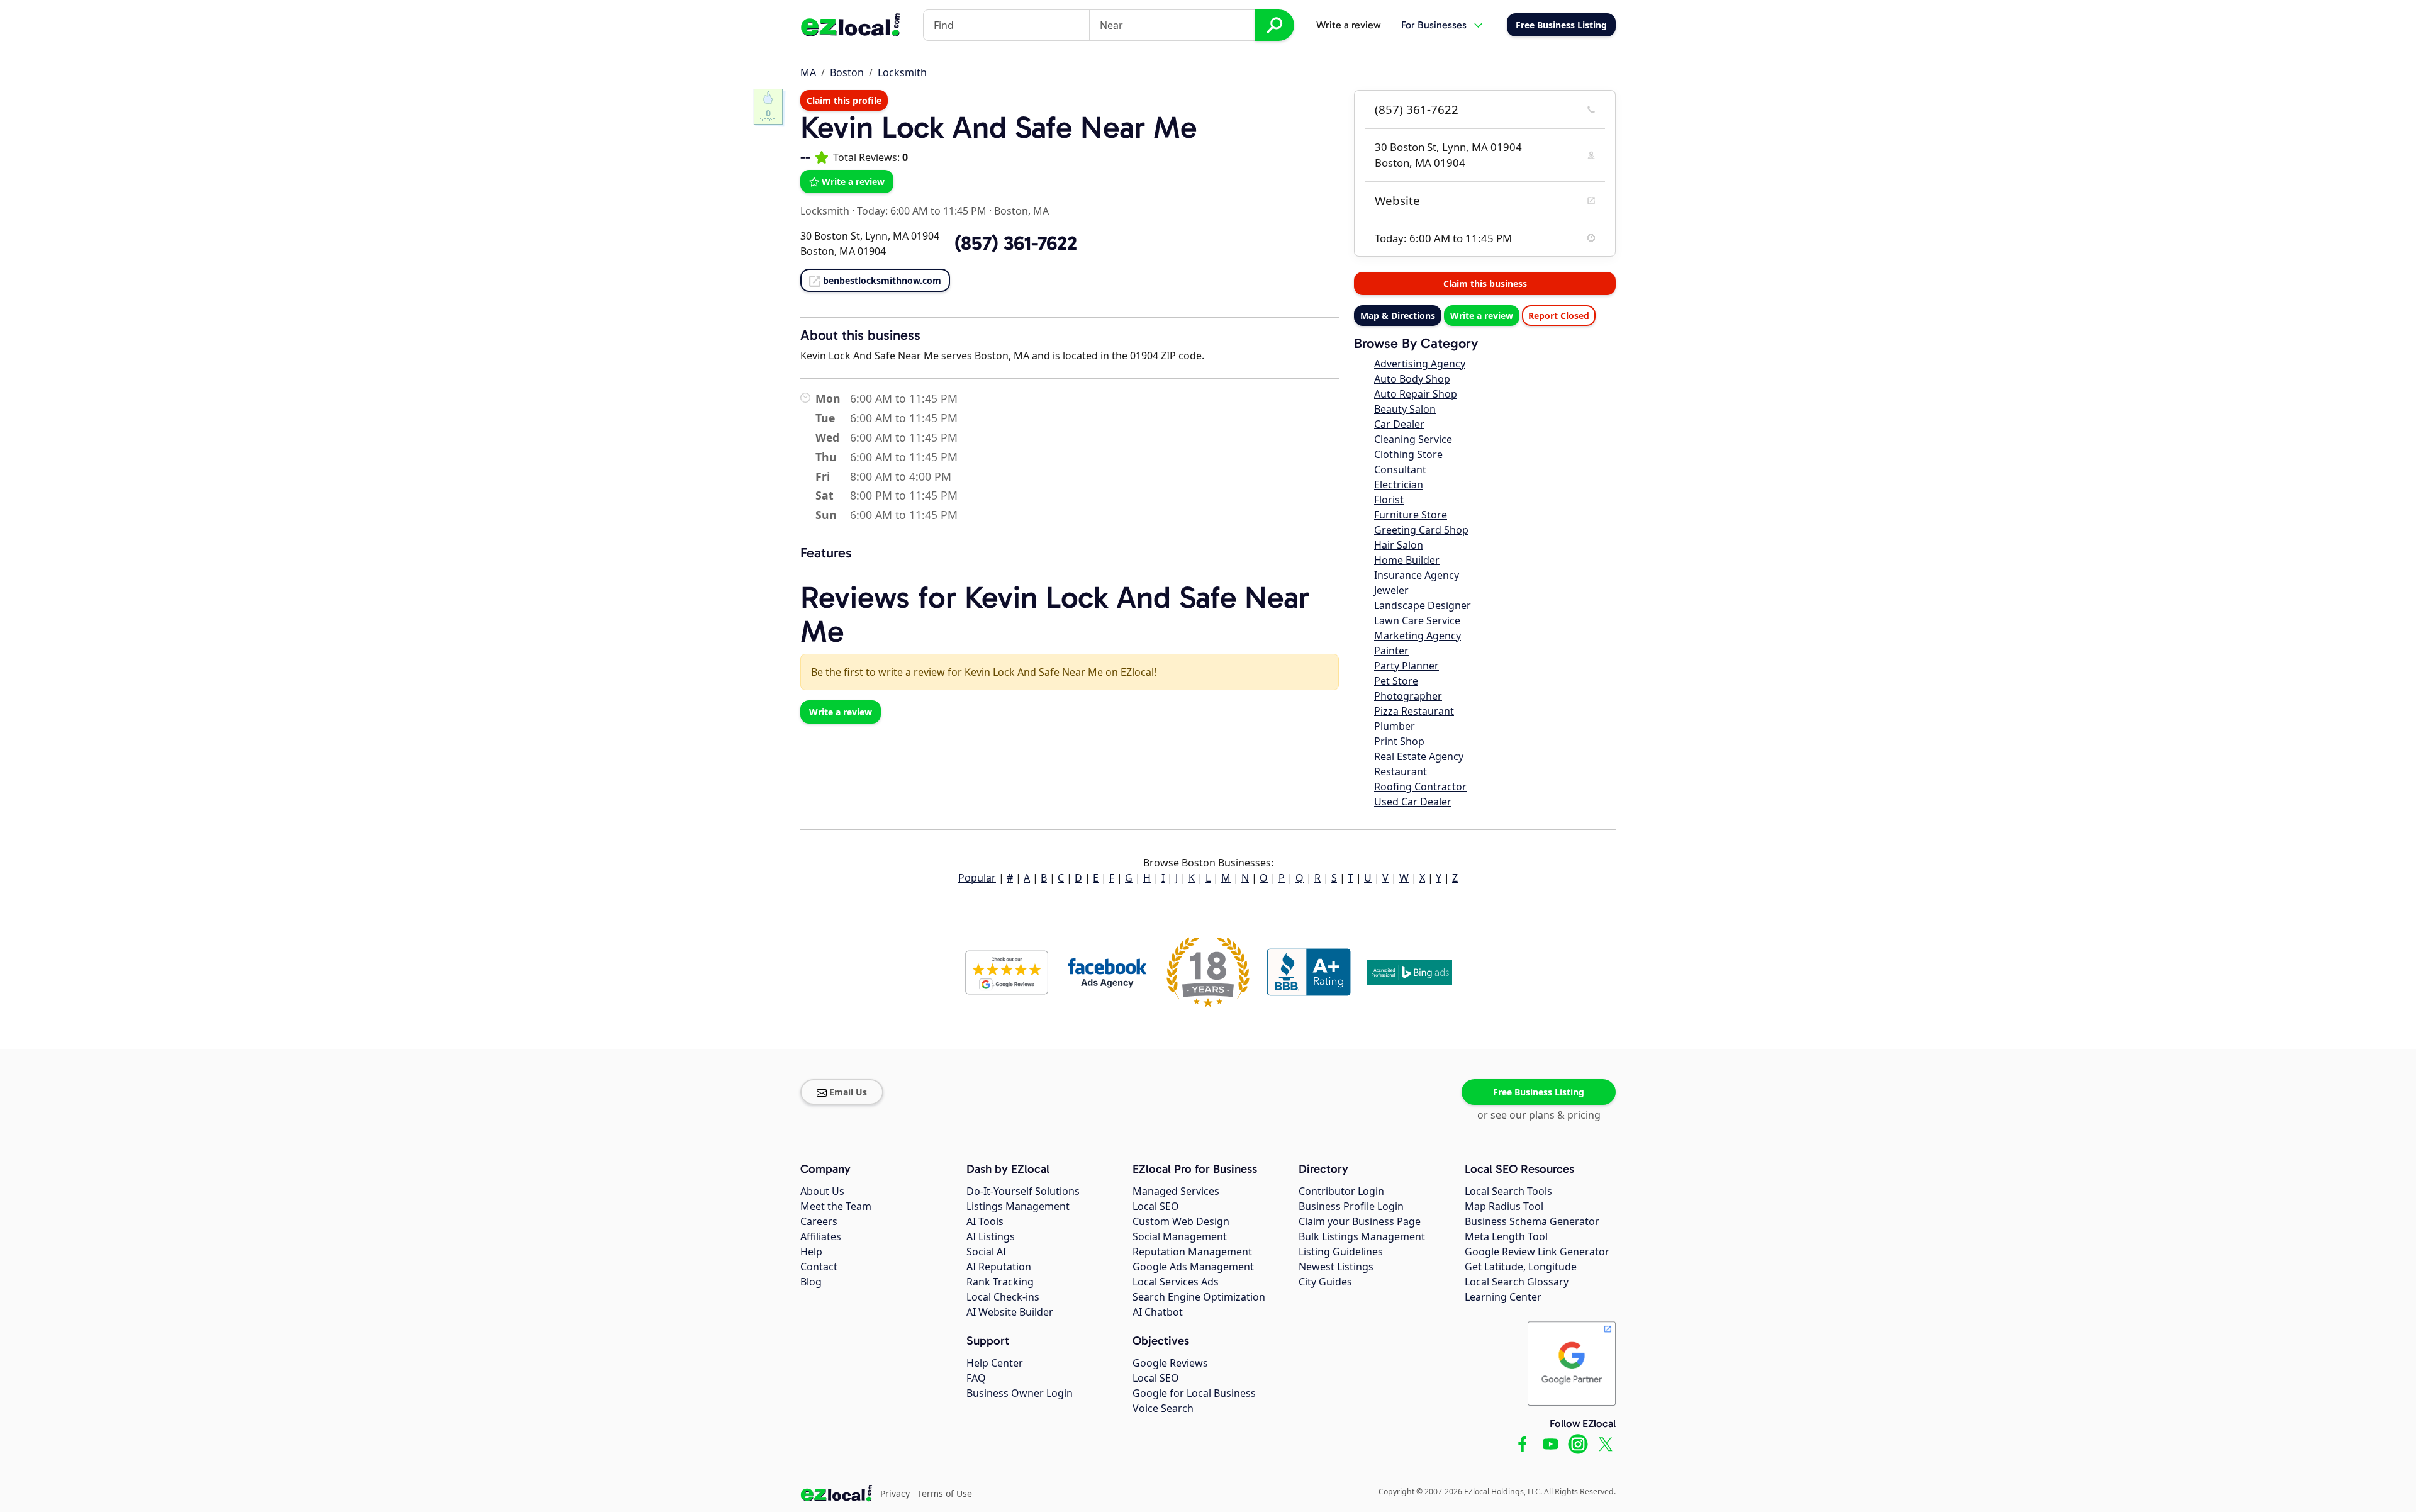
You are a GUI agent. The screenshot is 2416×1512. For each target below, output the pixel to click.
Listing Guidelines (1341, 1252)
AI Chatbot (1158, 1312)
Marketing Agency (1418, 636)
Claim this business (1485, 283)
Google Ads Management (1193, 1267)
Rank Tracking (1000, 1282)
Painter (1391, 651)
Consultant (1400, 469)
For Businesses (1434, 25)
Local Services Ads (1176, 1282)
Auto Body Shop (1412, 379)
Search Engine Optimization (1199, 1297)
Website (1397, 201)
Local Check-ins (1003, 1297)
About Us (822, 1191)
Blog (811, 1282)
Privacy (895, 1493)
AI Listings (991, 1236)
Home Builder (1407, 560)
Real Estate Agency (1419, 756)
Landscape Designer (1423, 605)
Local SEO (1156, 1206)
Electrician (1399, 484)
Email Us (848, 1092)
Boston (847, 72)
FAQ (976, 1378)
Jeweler (1391, 590)
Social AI (986, 1252)
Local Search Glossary (1517, 1282)
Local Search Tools (1508, 1191)
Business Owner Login (1020, 1393)
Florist (1389, 500)
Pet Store (1396, 681)
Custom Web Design (1181, 1221)
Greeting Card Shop (1421, 530)
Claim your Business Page (1360, 1221)
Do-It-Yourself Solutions (1023, 1191)
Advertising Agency (1420, 364)
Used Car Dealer (1413, 802)
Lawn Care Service (1417, 620)
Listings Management (1018, 1206)
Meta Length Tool (1506, 1236)
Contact (819, 1267)
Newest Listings (1336, 1267)
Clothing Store (1408, 454)
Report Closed (1559, 316)
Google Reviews (1170, 1363)
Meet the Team (836, 1206)
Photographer (1408, 696)
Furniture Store (1411, 515)
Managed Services (1176, 1191)
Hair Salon (1399, 545)
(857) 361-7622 (1417, 109)
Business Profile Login (1351, 1206)
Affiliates (821, 1236)
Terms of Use (945, 1493)
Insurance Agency (1417, 575)
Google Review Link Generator (1537, 1252)
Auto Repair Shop (1416, 394)
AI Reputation (999, 1267)
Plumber (1395, 726)
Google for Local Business (1194, 1393)
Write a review (1349, 25)
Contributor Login (1341, 1191)
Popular (977, 878)
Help (811, 1252)
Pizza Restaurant (1414, 711)
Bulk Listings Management (1362, 1236)
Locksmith (902, 72)
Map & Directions (1398, 316)
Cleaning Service (1413, 439)
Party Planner (1407, 666)
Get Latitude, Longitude (1521, 1267)
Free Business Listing (1539, 1092)
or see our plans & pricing (1539, 1115)
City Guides (1325, 1282)
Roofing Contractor (1420, 787)
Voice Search (1163, 1408)
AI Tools (985, 1221)
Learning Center (1503, 1297)
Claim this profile (844, 100)
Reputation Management (1192, 1252)
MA (808, 72)
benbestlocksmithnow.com (882, 280)
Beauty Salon (1405, 409)
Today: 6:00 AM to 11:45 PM (922, 211)
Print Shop (1399, 741)
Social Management (1180, 1236)
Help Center (995, 1363)
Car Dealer (1399, 424)
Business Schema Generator (1532, 1221)
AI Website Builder (1010, 1312)
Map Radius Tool (1504, 1206)
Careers (819, 1221)
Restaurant (1401, 771)
